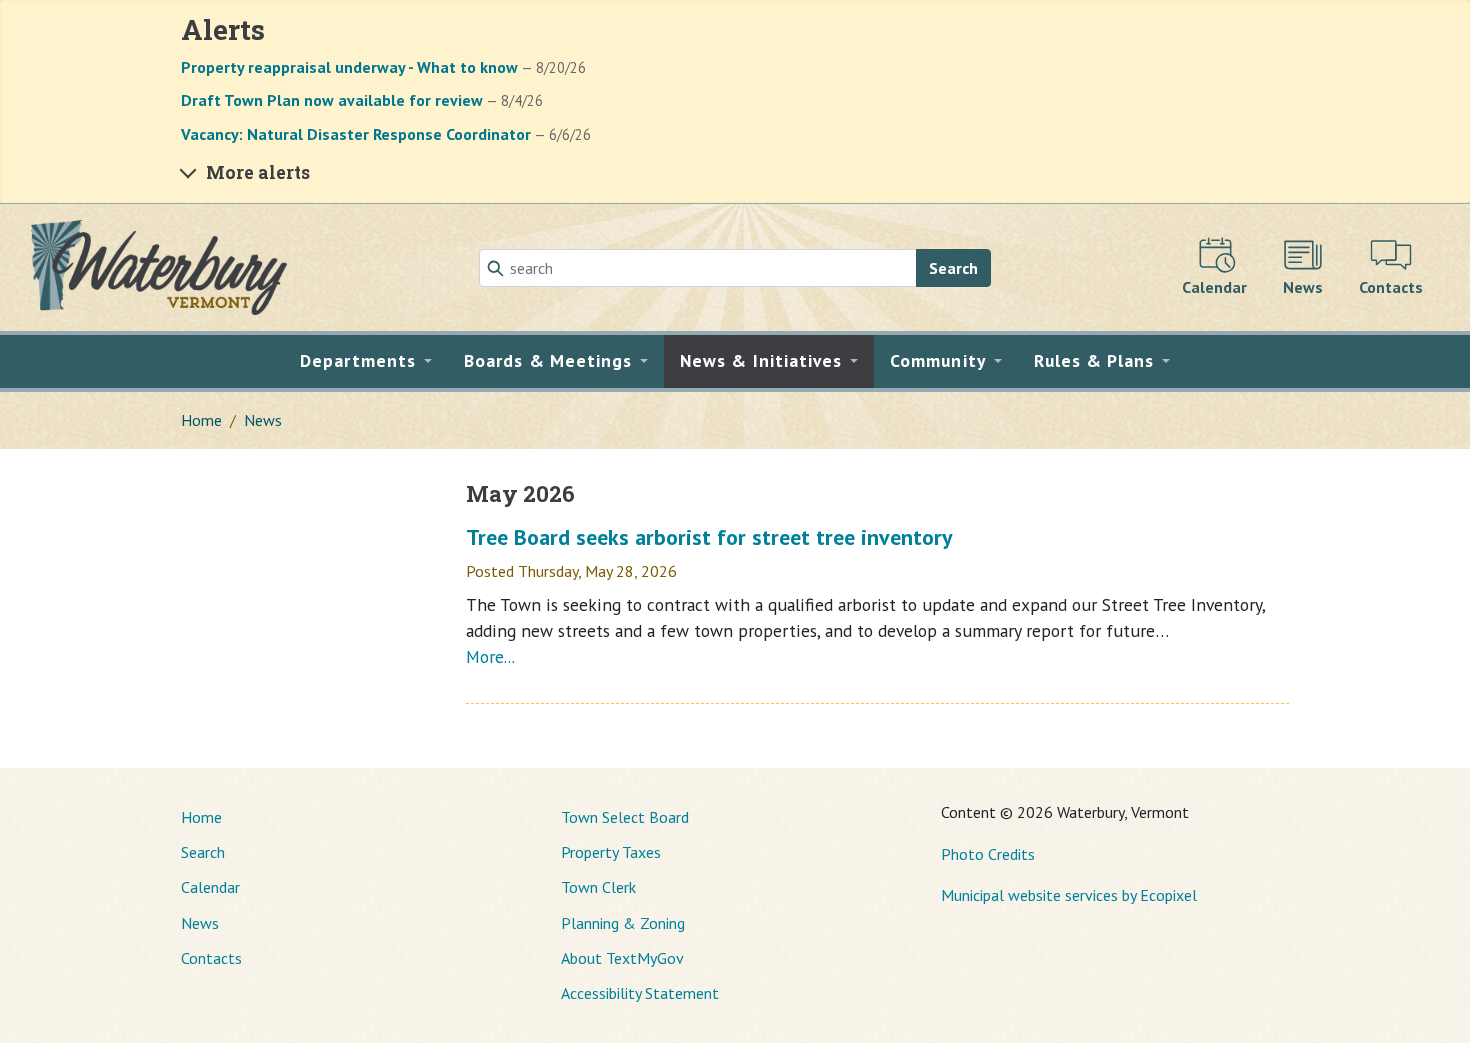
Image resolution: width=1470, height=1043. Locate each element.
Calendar (210, 887)
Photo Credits (988, 854)
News (263, 420)
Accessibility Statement (640, 993)
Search (953, 268)
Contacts (211, 958)
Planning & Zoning (623, 923)
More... (490, 656)
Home (201, 420)
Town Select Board (625, 817)
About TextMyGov (622, 958)
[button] (366, 361)
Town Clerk (598, 887)
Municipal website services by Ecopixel (1069, 895)
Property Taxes (611, 852)
